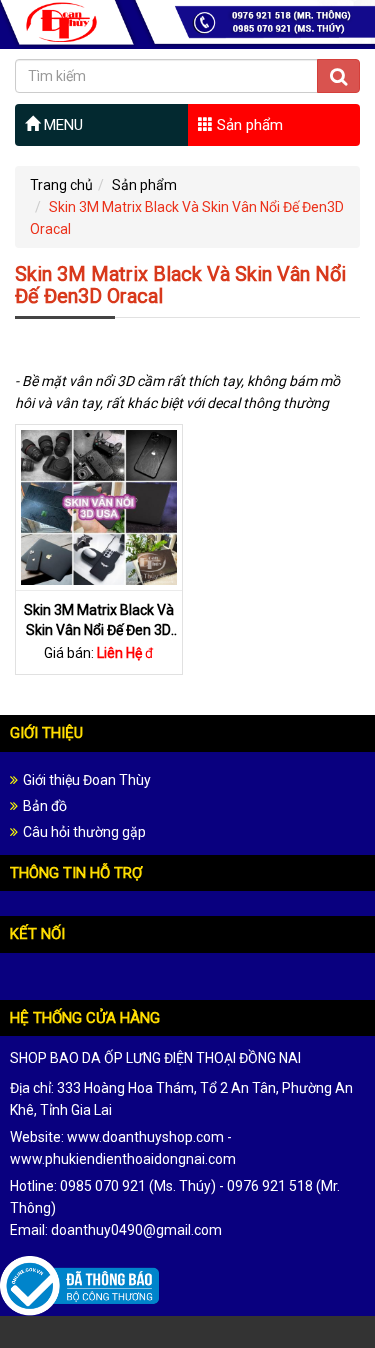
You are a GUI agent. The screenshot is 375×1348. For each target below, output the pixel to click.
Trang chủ (61, 185)
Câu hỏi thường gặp (84, 832)
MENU (61, 125)
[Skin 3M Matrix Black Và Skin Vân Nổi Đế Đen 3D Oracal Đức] (99, 506)
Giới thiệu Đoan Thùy (87, 780)
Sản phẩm (248, 125)
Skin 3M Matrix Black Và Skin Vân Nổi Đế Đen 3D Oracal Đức (99, 629)
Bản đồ (45, 806)
